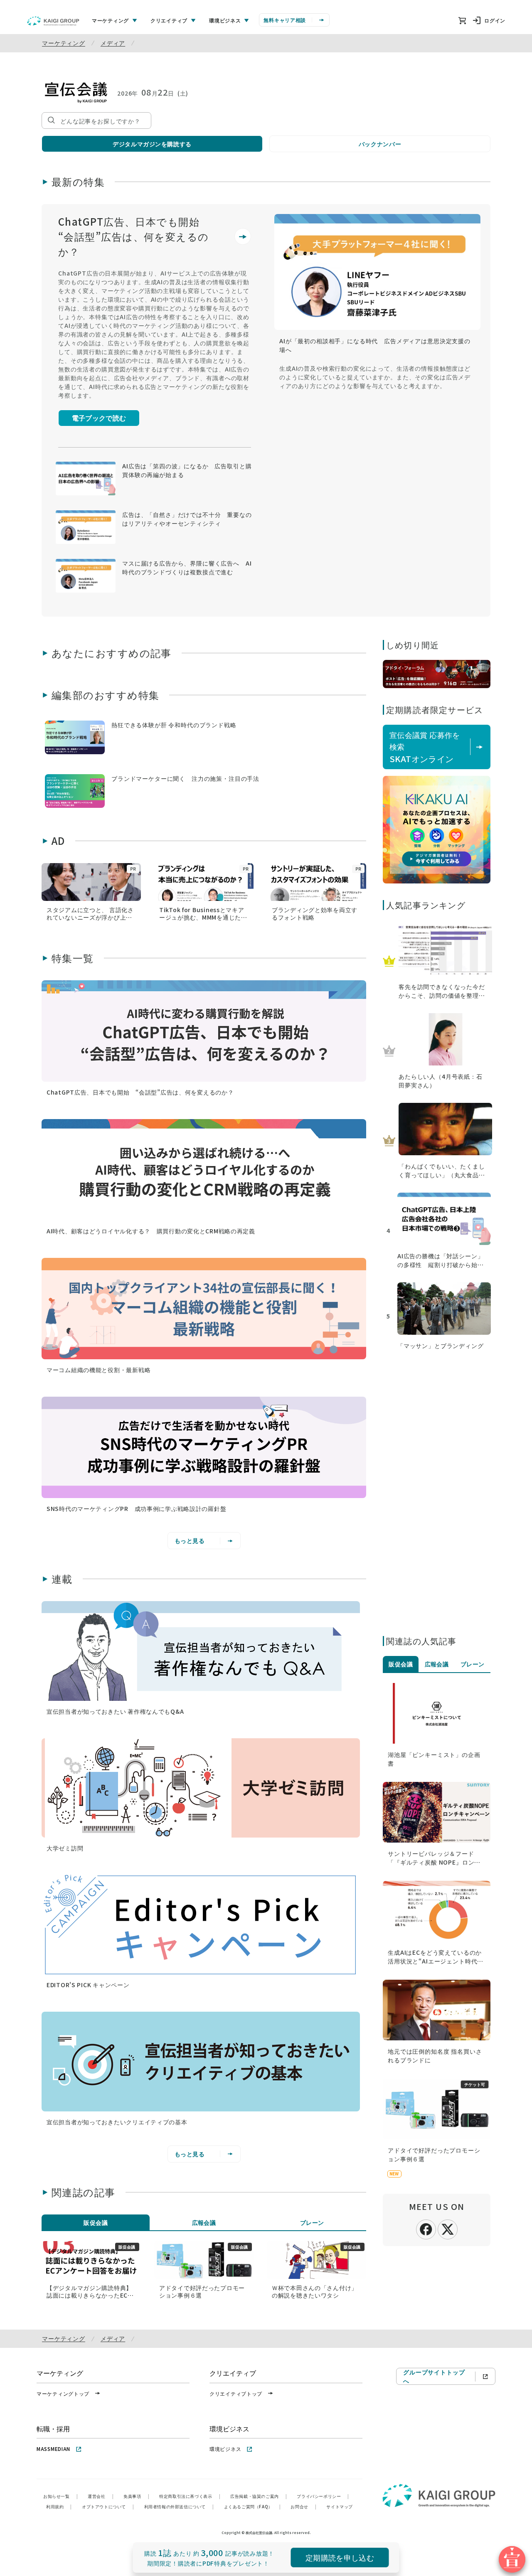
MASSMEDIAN (53, 2449)
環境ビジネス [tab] (225, 20)
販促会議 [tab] (96, 2222)
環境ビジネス (225, 2449)
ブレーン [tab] (312, 2222)
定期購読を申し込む (340, 2557)
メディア (113, 43)
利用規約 (59, 2506)
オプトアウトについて (108, 2506)
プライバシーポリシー (323, 2496)
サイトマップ (340, 2506)
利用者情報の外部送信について (179, 2506)
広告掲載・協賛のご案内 (259, 2496)
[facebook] (426, 2228)
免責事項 (136, 2496)
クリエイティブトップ (236, 2393)
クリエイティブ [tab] (169, 20)
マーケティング (64, 43)
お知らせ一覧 (60, 2496)
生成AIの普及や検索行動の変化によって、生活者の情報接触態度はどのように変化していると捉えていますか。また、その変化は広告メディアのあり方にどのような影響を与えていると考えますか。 (375, 377)
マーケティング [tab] (110, 20)
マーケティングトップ (63, 2393)
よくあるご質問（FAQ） (252, 2506)
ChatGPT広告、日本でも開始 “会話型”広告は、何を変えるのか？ (134, 236)
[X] (448, 2228)
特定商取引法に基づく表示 (190, 2496)
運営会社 (101, 2496)
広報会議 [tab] (204, 2222)
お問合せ (303, 2506)
